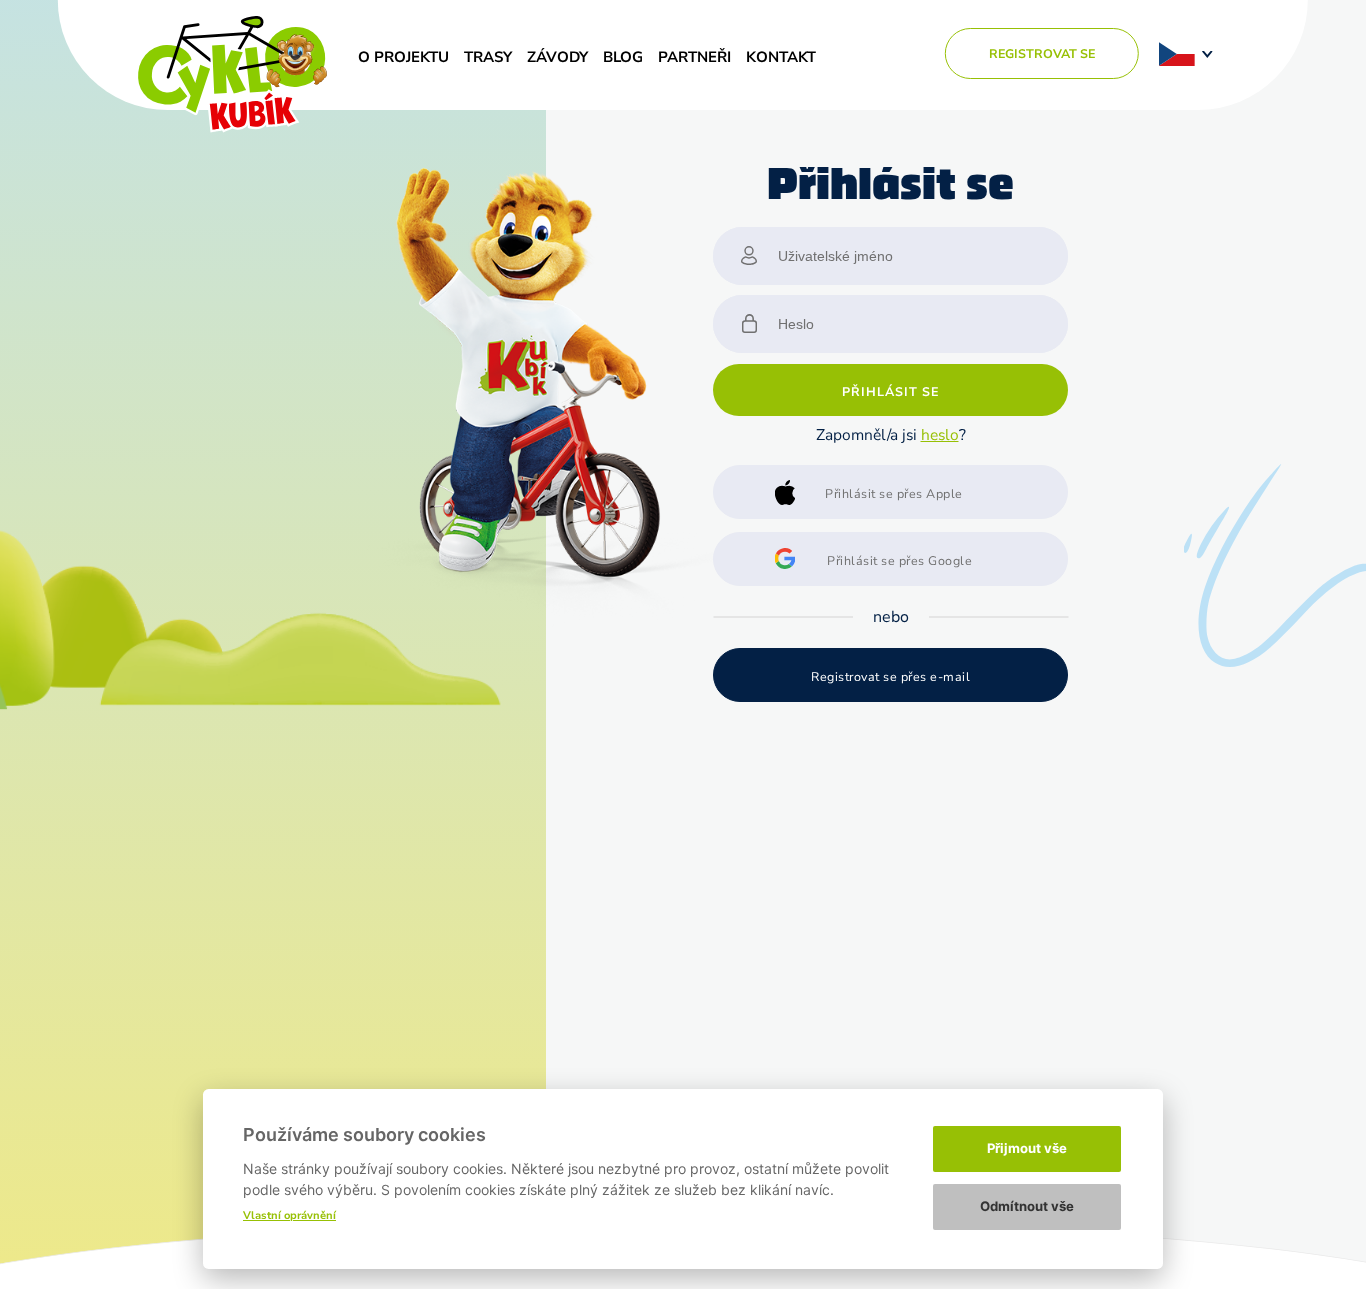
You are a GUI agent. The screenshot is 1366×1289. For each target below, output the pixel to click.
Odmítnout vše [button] (1027, 1206)
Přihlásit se (890, 391)
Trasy (488, 57)
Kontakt (781, 57)
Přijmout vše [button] (1027, 1148)
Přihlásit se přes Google (899, 560)
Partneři (694, 57)
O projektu (403, 57)
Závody (557, 57)
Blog (623, 57)
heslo (940, 434)
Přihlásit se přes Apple (894, 493)
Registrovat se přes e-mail (890, 676)
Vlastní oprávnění (289, 1215)
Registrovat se (1042, 53)
